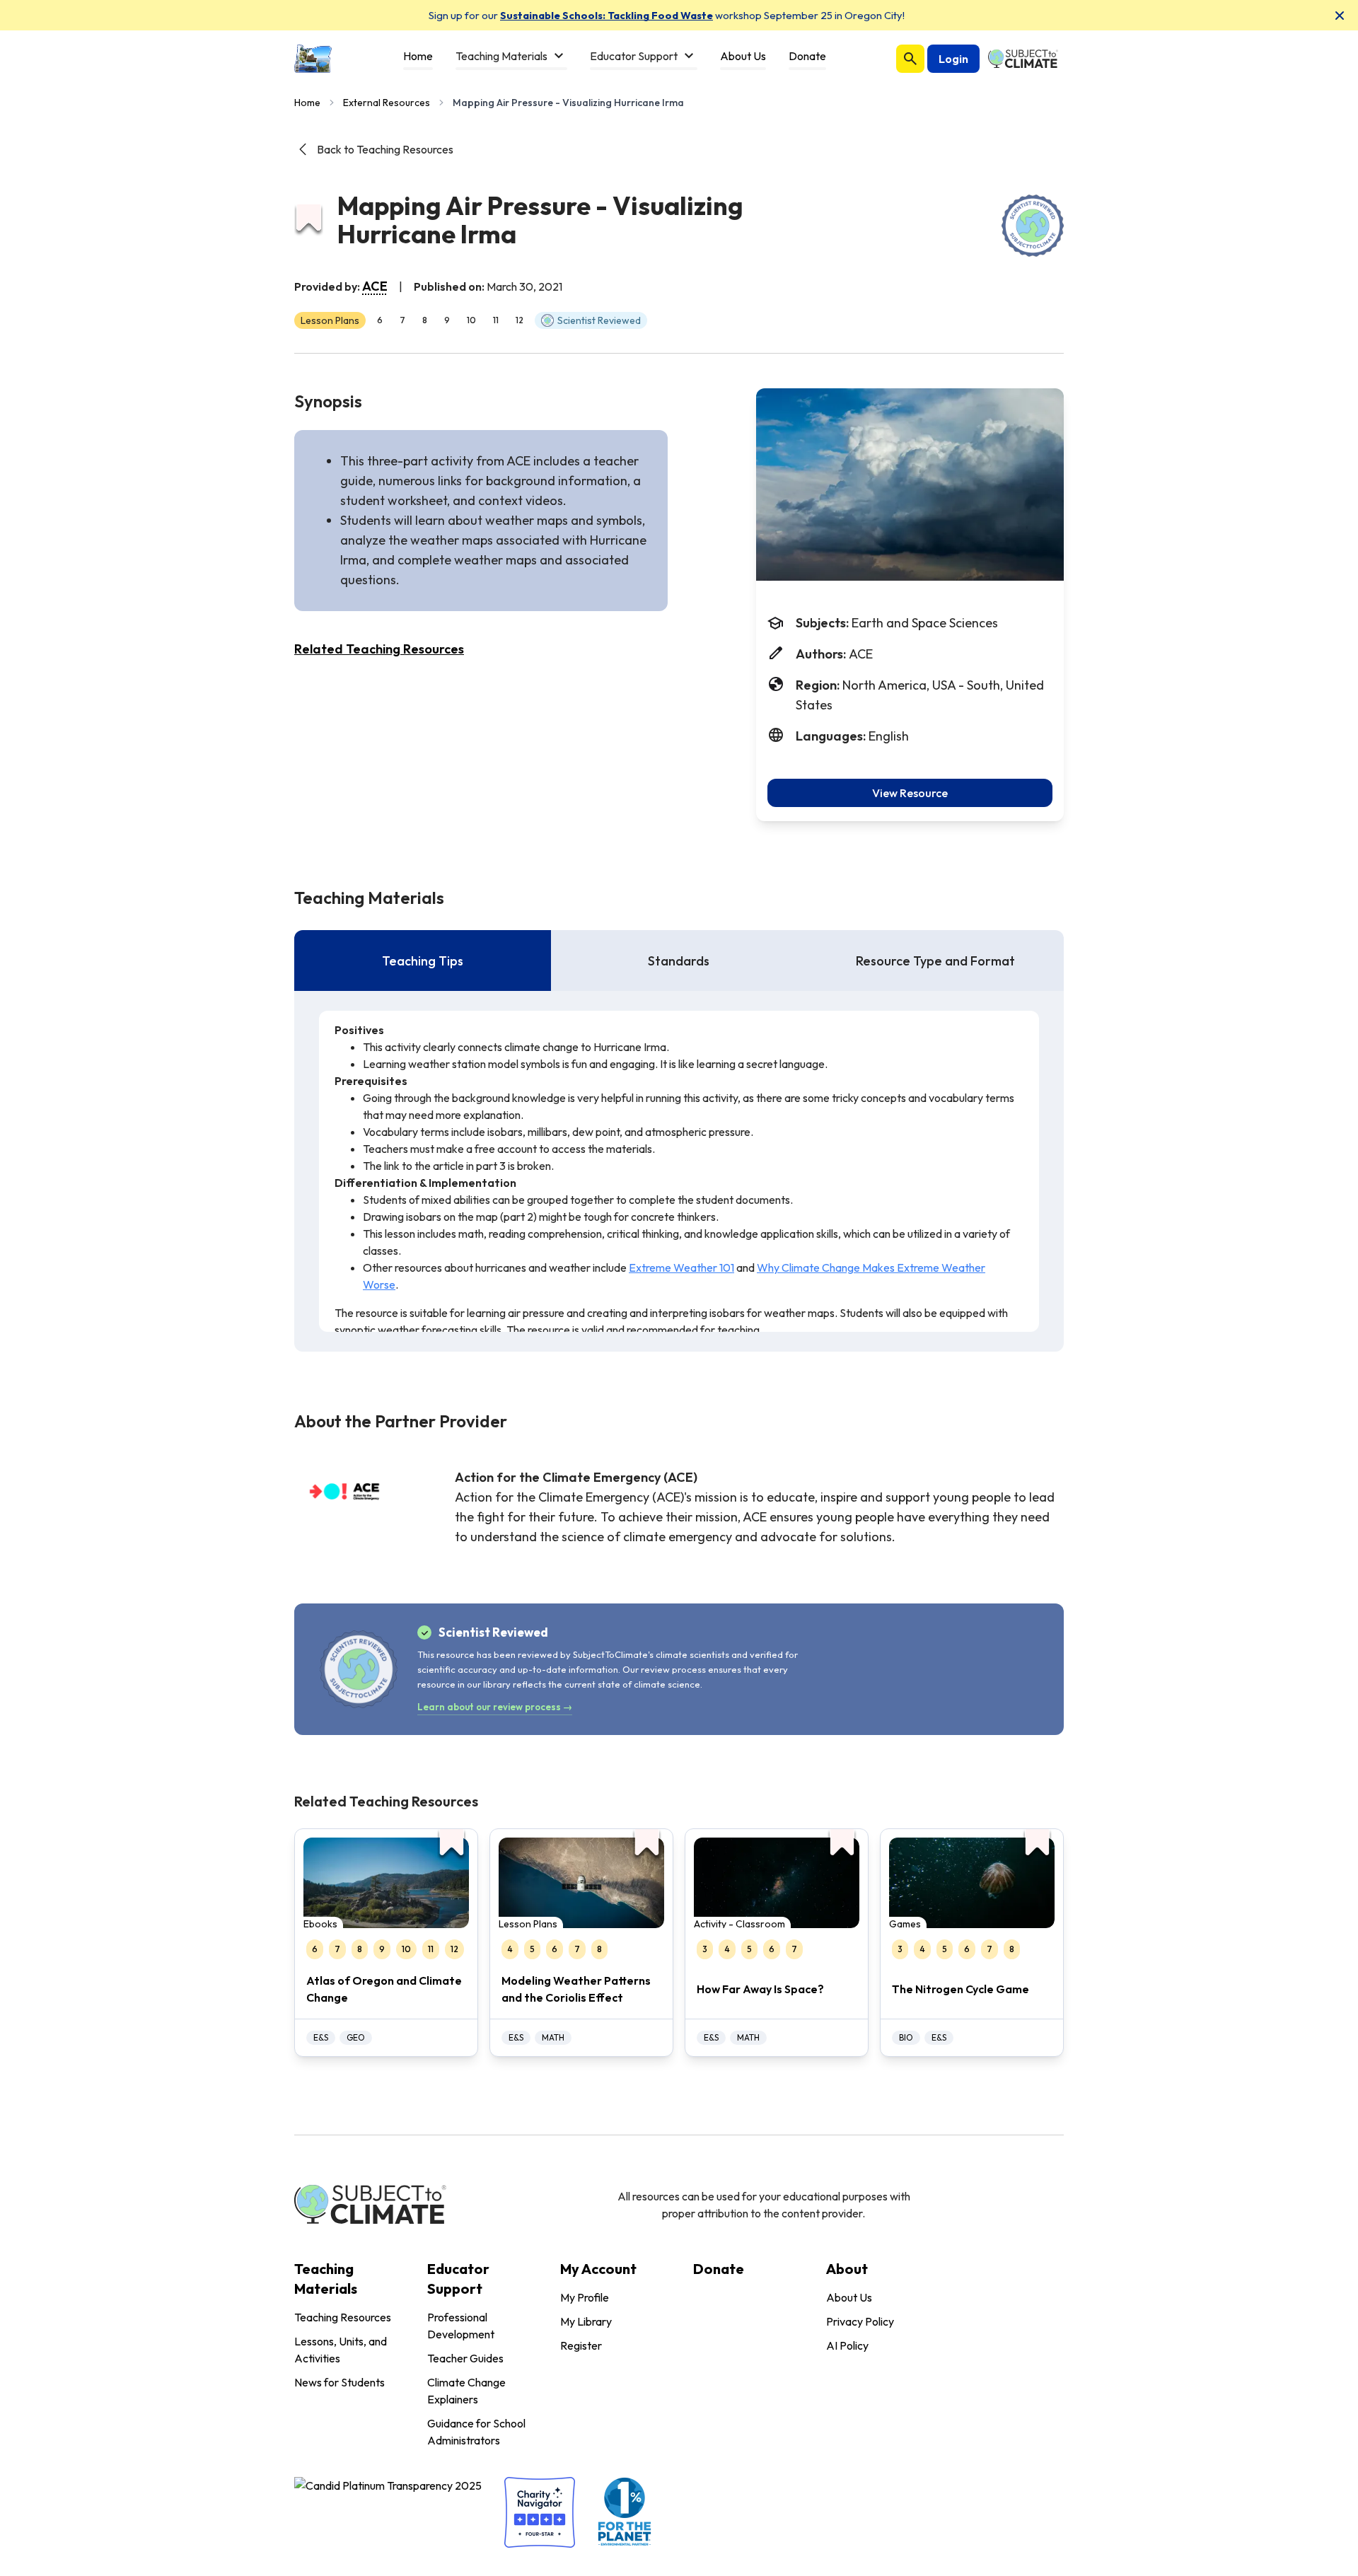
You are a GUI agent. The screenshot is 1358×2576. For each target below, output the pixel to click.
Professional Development (461, 2326)
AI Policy (847, 2345)
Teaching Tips (423, 961)
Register (581, 2345)
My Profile (585, 2297)
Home (307, 103)
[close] (1340, 16)
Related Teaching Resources (379, 649)
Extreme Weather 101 (681, 1267)
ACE (375, 286)
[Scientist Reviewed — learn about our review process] (1033, 226)
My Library (586, 2321)
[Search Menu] (910, 59)
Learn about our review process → (495, 1707)
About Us (849, 2297)
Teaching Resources (343, 2317)
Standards (679, 961)
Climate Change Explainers (466, 2391)
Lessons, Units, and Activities (341, 2350)
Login (953, 59)
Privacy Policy (860, 2321)
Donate (719, 2269)
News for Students (339, 2382)
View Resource (910, 793)
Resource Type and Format (935, 961)
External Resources (387, 103)
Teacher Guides (465, 2358)
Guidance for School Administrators (476, 2432)
